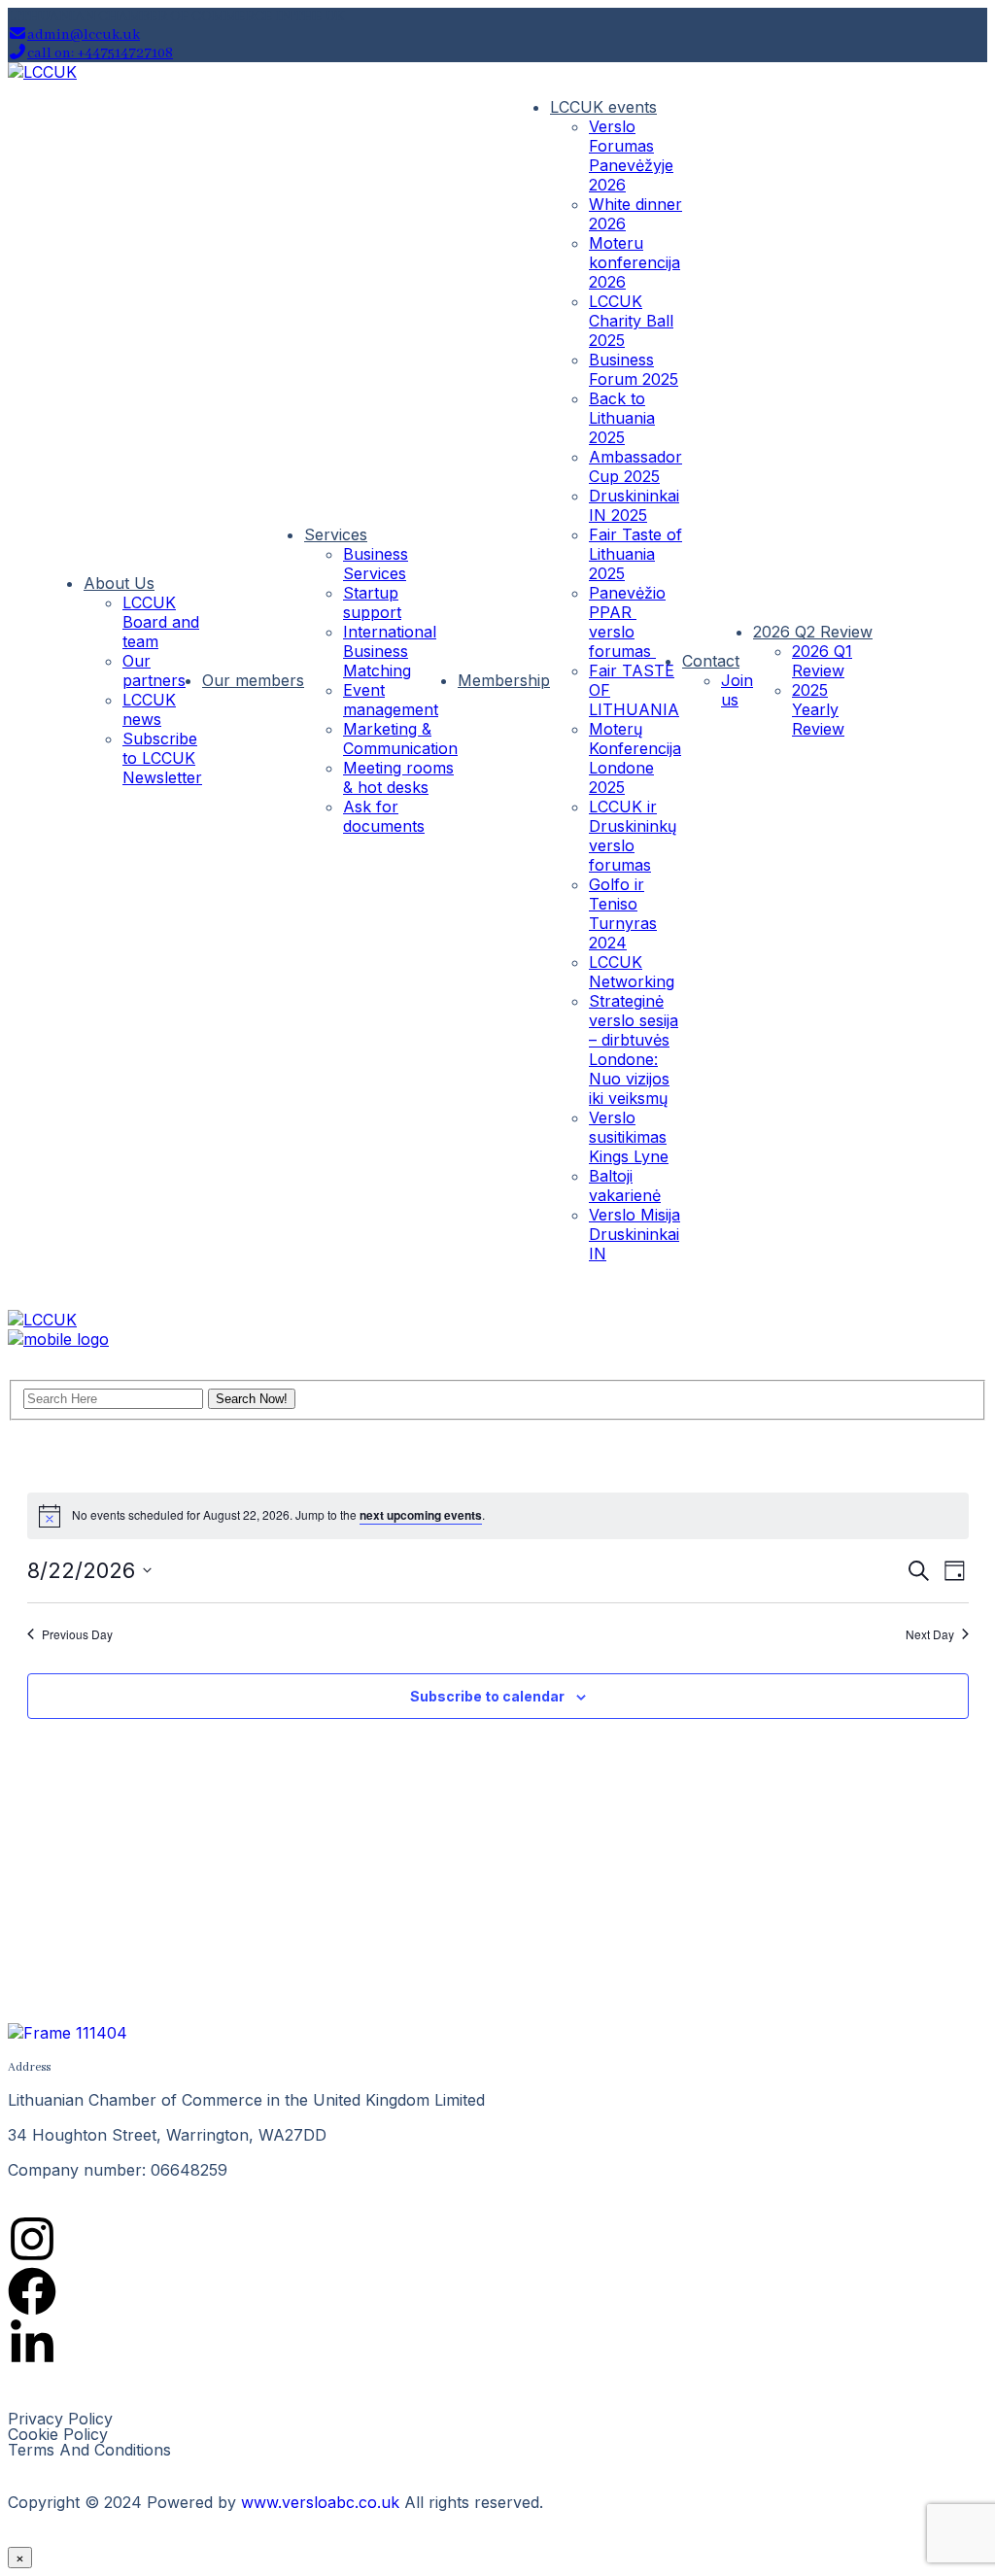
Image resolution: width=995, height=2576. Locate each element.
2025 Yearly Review (818, 709)
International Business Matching (390, 651)
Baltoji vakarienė (625, 1185)
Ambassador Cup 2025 (635, 466)
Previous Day (77, 1634)
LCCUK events (603, 107)
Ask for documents (384, 816)
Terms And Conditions (89, 2450)
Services (336, 534)
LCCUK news (149, 709)
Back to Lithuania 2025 (622, 418)
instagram (931, 678)
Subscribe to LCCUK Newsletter (162, 758)
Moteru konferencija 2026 (635, 262)
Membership (504, 680)
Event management (391, 700)
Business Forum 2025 (634, 369)
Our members (253, 680)
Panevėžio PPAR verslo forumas (627, 622)
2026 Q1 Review (822, 661)
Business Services (376, 564)
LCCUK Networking (632, 972)
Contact (711, 661)
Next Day (930, 1634)
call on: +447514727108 (100, 53)
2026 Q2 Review (813, 632)
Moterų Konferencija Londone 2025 (635, 758)
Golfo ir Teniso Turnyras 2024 (623, 913)
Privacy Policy (60, 2419)
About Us (119, 583)
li (970, 678)
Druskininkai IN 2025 (634, 505)
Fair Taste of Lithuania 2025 (635, 554)
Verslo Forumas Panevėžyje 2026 (631, 155)
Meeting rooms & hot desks (398, 777)
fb (892, 678)
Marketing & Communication (400, 738)
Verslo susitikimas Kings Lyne (629, 1137)
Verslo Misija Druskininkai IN (635, 1234)
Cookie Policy (58, 2434)
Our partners (154, 670)
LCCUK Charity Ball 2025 (631, 321)
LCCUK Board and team (161, 622)
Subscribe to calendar (487, 1696)
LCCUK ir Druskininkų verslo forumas (633, 836)
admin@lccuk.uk (84, 35)
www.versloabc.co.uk (320, 2502)
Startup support (372, 602)
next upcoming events (421, 1515)
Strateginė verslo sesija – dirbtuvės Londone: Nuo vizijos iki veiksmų (634, 1049)
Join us (737, 690)
